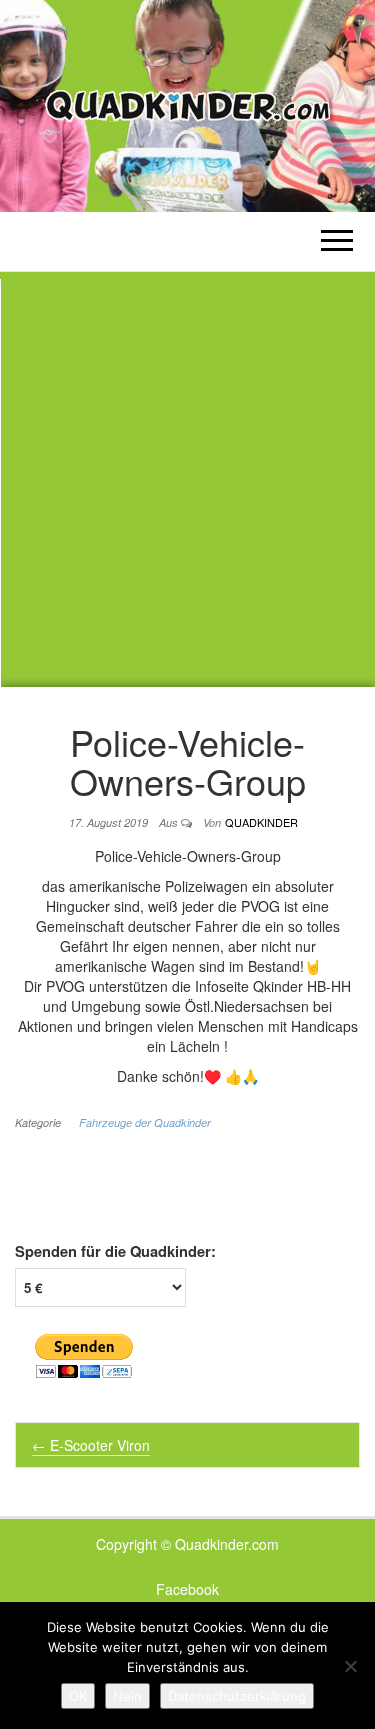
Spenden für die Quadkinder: (115, 1252)
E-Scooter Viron (91, 1445)
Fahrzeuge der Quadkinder (145, 1122)
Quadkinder (261, 822)
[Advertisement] (187, 479)
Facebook (187, 1589)
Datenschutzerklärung (237, 1696)
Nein (127, 1696)
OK (78, 1696)
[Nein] (350, 1666)
